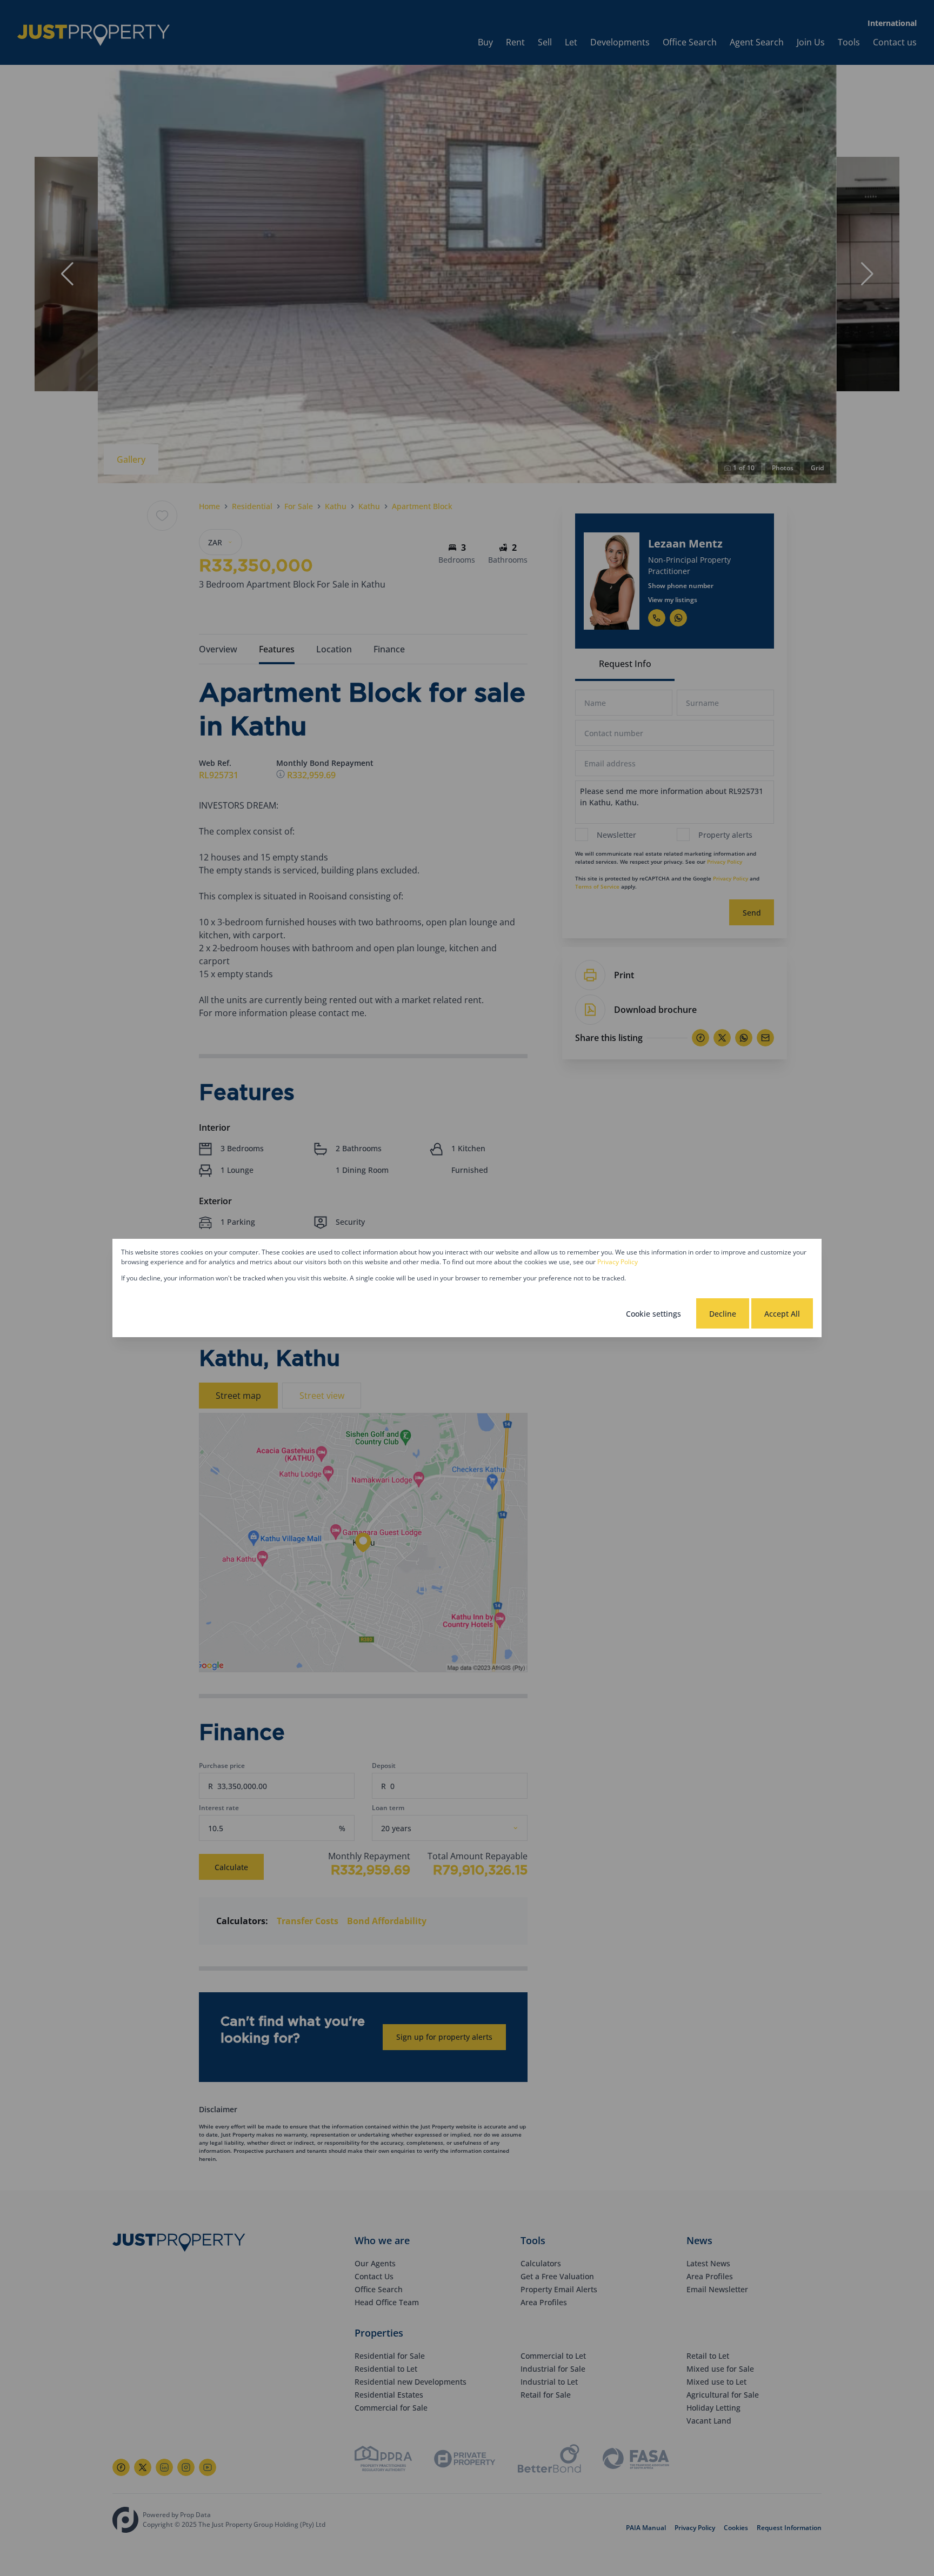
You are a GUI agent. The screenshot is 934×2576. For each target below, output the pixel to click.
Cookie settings (653, 1314)
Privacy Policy (618, 1262)
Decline (723, 1314)
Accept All (782, 1314)
